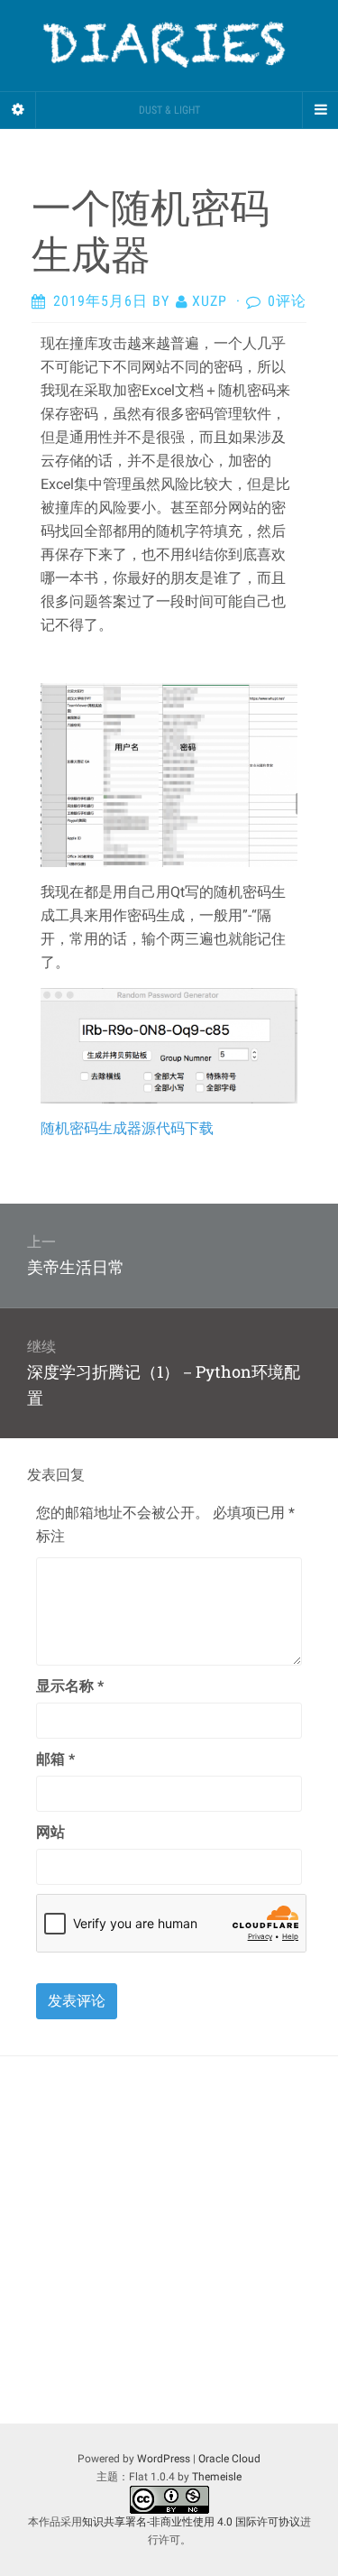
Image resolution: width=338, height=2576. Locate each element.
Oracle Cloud (229, 2459)
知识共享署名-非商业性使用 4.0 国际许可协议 (191, 2522)
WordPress (164, 2459)
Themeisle (217, 2477)
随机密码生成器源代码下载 (127, 1128)
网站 (50, 1832)
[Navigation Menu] (320, 110)
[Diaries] (169, 46)
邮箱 (55, 1759)
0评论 (287, 301)
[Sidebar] (18, 110)
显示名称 (70, 1686)
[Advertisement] (169, 2240)
